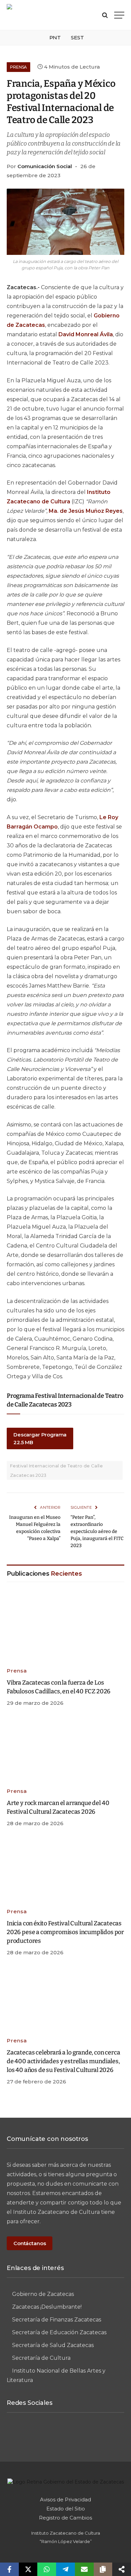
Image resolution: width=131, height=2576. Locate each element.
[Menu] (119, 15)
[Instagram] (41, 2434)
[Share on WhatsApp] (47, 2569)
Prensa (18, 67)
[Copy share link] (103, 2569)
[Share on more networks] (122, 2569)
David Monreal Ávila (86, 334)
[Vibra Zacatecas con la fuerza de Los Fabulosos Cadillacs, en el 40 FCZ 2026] (65, 1629)
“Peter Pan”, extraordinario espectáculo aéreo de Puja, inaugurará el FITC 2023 (97, 1531)
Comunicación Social (45, 166)
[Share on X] (28, 2569)
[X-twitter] (90, 2434)
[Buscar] (105, 15)
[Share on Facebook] (9, 2569)
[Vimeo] (65, 2434)
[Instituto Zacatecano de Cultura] (42, 15)
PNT (55, 37)
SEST (77, 37)
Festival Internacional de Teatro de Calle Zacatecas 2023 (56, 1470)
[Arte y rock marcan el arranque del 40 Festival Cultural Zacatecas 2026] (65, 1749)
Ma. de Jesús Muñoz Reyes (86, 511)
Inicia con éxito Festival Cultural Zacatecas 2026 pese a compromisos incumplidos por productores (65, 1932)
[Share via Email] (84, 2569)
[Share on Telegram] (65, 2569)
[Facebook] (16, 2434)
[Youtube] (115, 2434)
